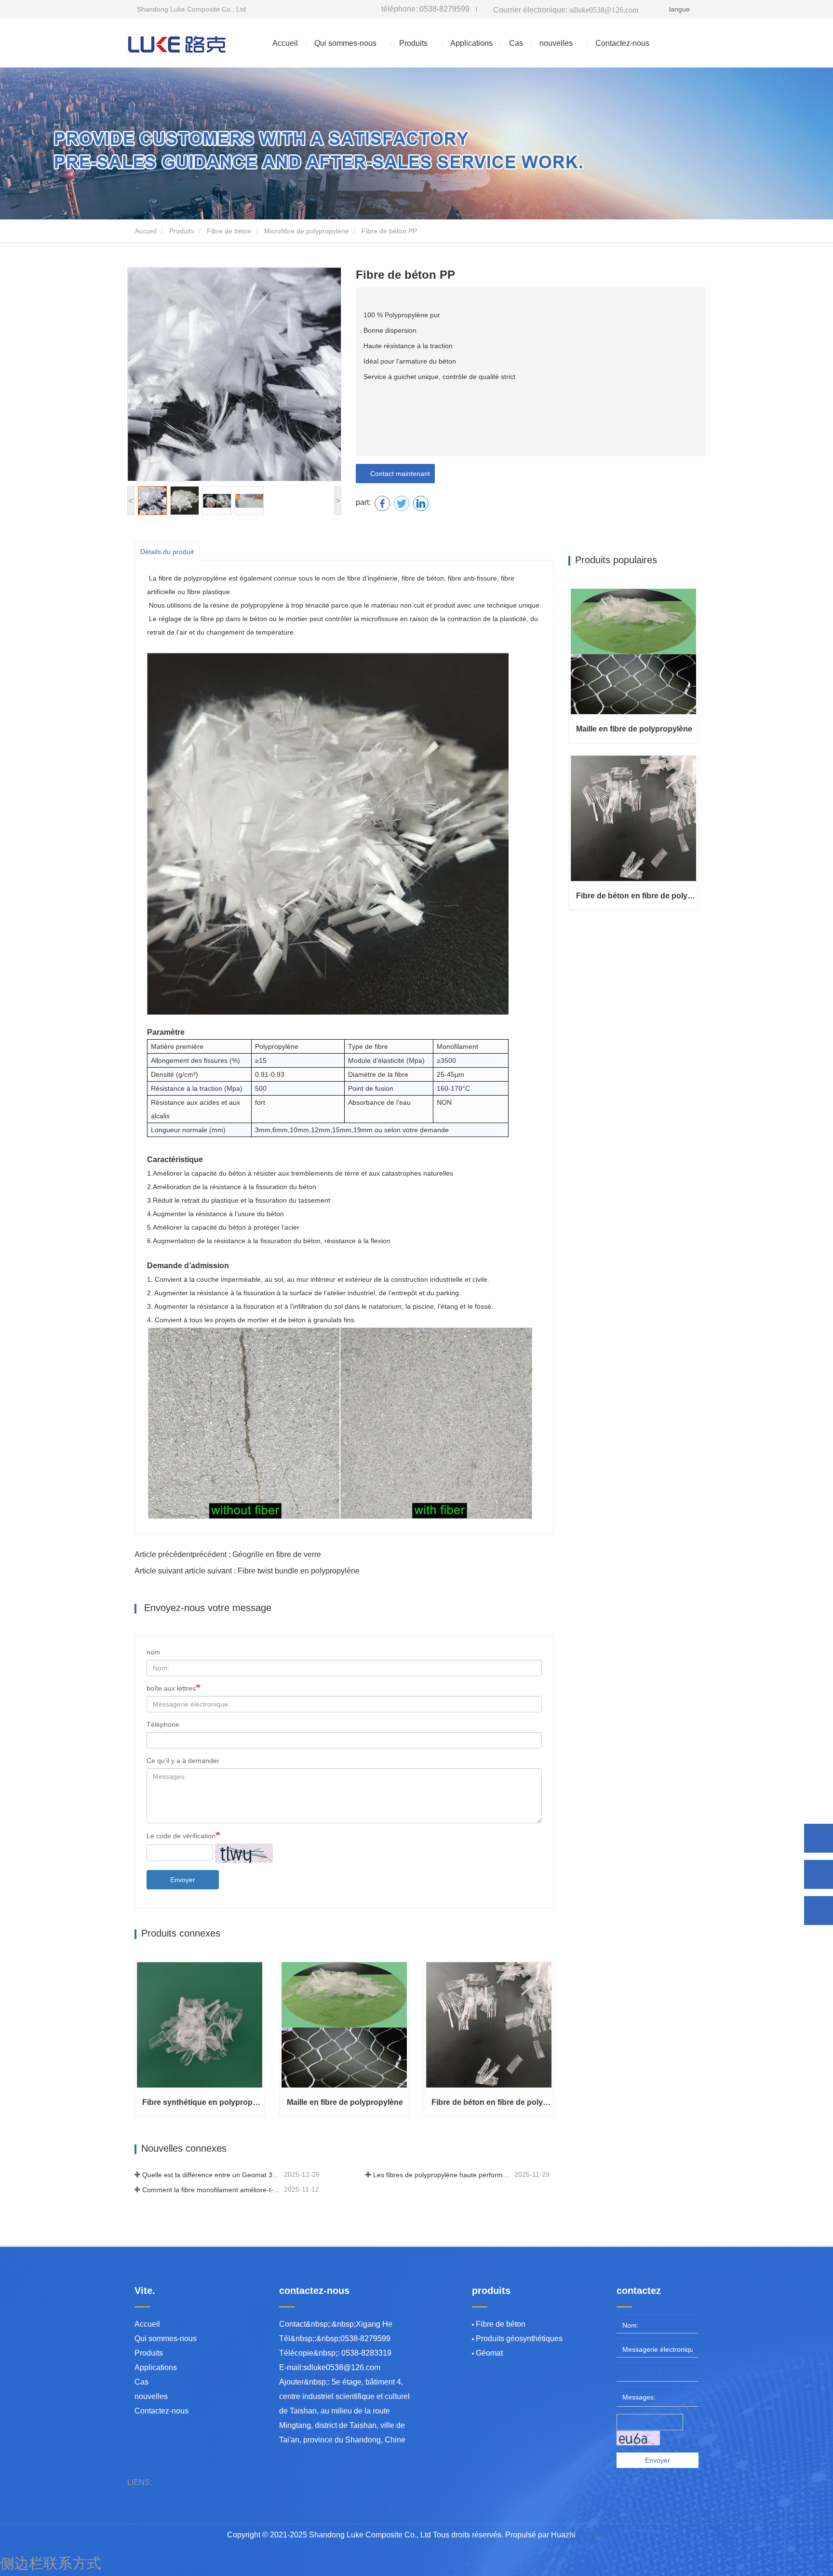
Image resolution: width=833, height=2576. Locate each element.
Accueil (285, 43)
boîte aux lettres (171, 1688)
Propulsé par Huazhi (540, 2535)
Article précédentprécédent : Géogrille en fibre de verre (228, 1554)
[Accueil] (178, 43)
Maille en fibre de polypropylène (345, 2102)
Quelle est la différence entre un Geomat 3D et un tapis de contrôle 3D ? (212, 2175)
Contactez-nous (622, 43)
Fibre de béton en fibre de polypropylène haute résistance (492, 2102)
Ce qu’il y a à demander (183, 1761)
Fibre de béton (229, 231)
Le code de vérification (181, 1836)
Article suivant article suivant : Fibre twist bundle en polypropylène (247, 1571)
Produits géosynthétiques (519, 2339)
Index (592, 2535)
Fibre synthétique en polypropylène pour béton (203, 2102)
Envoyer (183, 1880)
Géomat (489, 2353)
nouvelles (151, 2396)
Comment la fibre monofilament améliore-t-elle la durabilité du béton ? (212, 2190)
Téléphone (163, 1724)
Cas (516, 43)
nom (153, 1652)
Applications (471, 43)
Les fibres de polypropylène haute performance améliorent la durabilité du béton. (443, 2175)
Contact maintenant (398, 474)
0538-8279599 (425, 9)
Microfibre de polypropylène (307, 231)
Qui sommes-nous (166, 2339)
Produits (182, 231)
